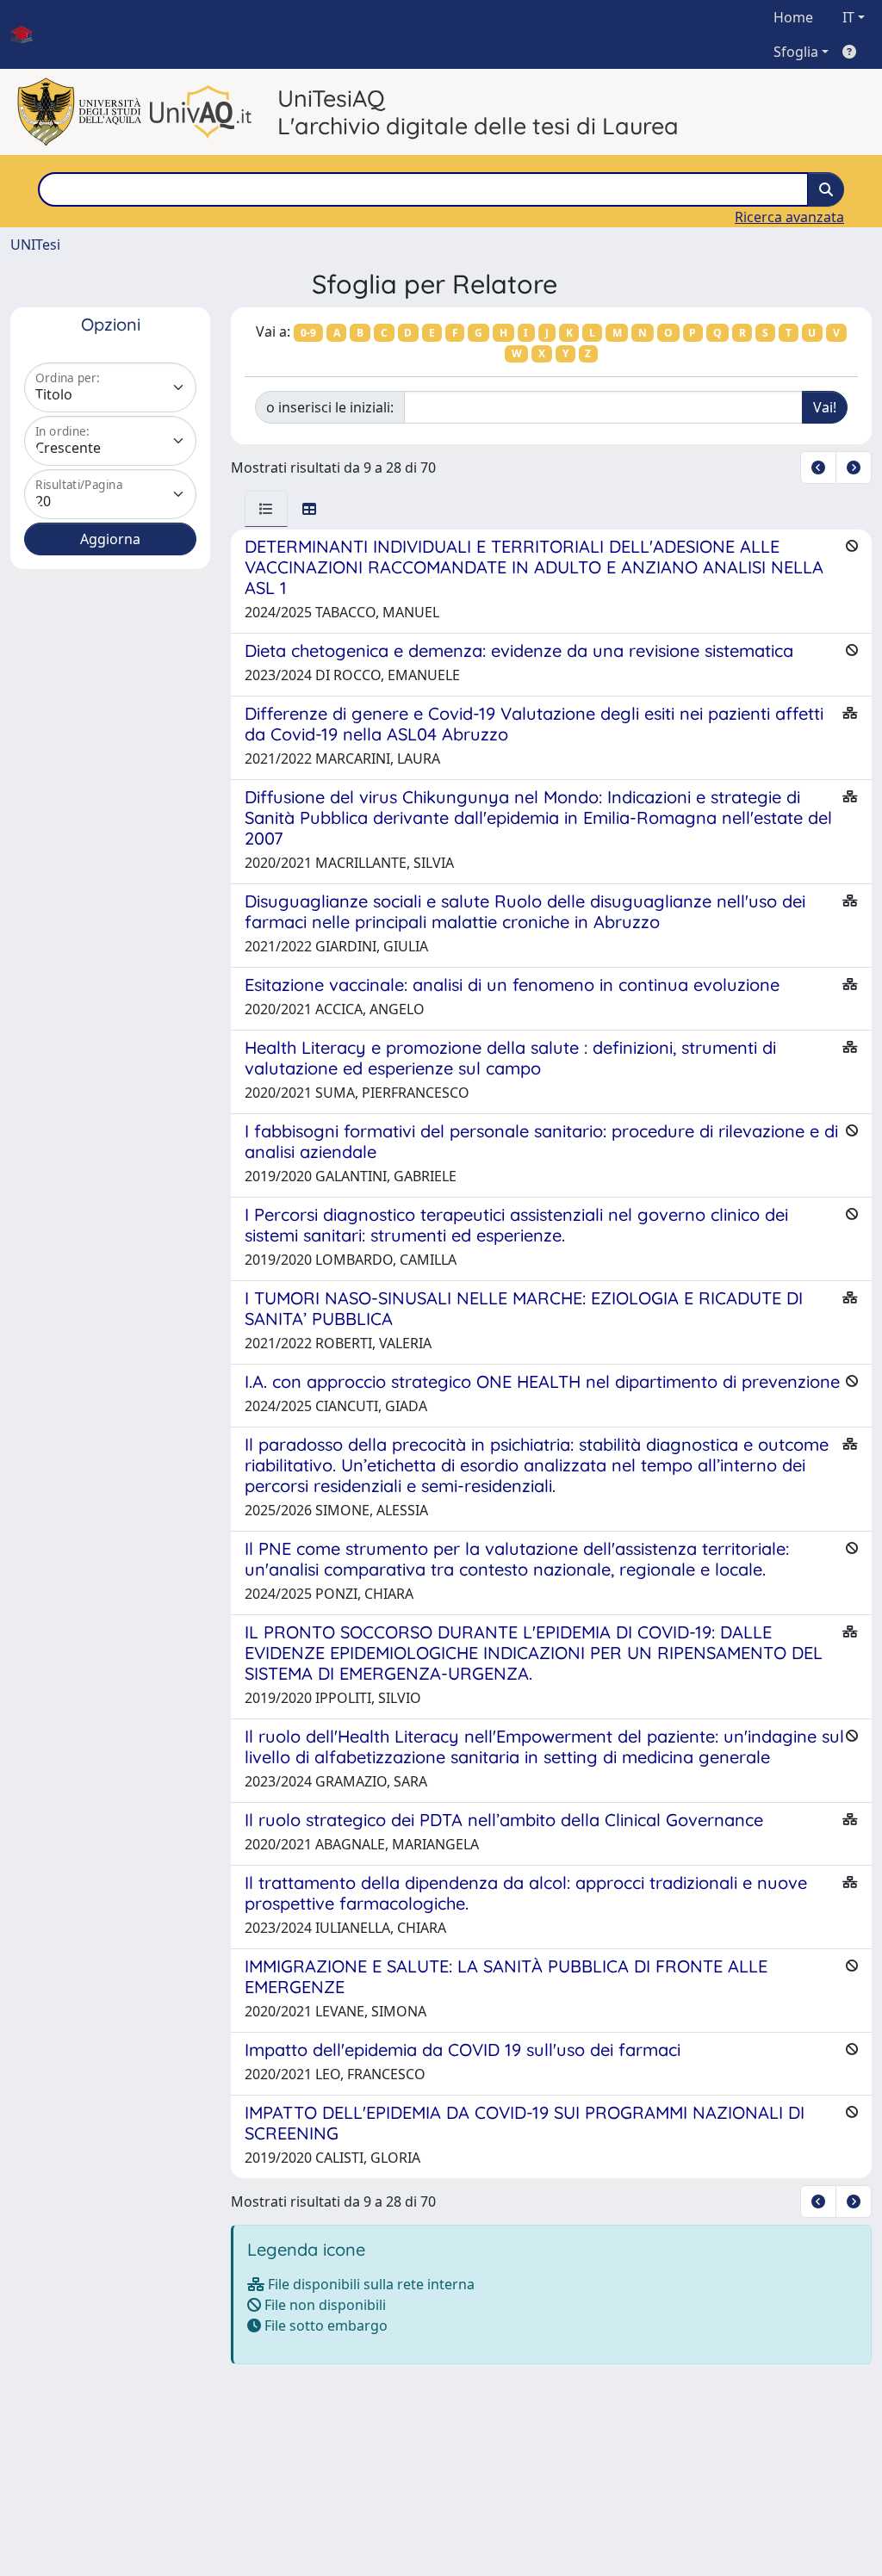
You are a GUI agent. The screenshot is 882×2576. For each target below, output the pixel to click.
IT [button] (848, 17)
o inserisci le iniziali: (330, 407)
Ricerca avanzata (789, 217)
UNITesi (35, 245)
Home (793, 17)
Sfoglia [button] (796, 52)
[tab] (266, 509)
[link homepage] (28, 34)
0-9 (308, 333)
